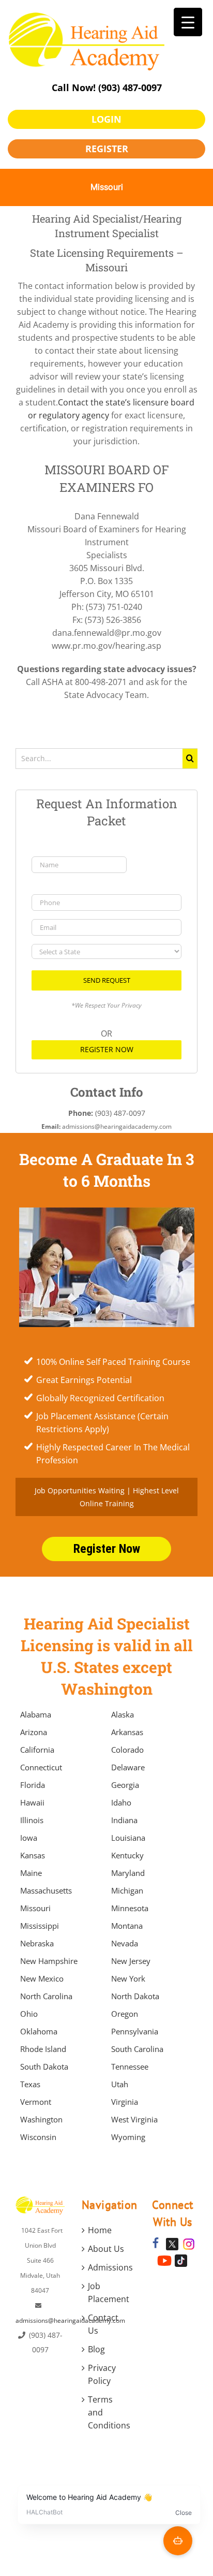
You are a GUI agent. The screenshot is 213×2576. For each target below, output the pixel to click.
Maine (31, 1873)
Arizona (34, 1732)
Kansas (33, 1855)
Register (107, 149)
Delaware (128, 1767)
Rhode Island (43, 2049)
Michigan (127, 1890)
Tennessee (130, 2066)
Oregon (125, 2014)
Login (106, 119)
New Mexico (42, 1978)
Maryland (128, 1873)
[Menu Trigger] (188, 22)
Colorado (127, 1750)
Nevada (125, 1943)
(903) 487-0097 (130, 88)
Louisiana (128, 1838)
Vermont (36, 2102)
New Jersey (131, 1961)
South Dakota (44, 2066)
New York (128, 1978)
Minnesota (130, 1908)
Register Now (107, 1049)
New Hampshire (49, 1961)
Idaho (121, 1802)
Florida (33, 1785)
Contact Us (103, 2324)
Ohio (29, 2014)
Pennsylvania (135, 2031)
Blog (96, 2349)
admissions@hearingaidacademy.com (70, 2320)
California (37, 1750)
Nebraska (37, 1943)
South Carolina (137, 2049)
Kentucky (127, 1855)
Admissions (107, 2267)
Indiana (124, 1820)
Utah (120, 2084)
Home (100, 2230)
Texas (30, 2084)
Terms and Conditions (107, 2412)
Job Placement (107, 2293)
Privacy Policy (102, 2374)
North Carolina (46, 1996)
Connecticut (41, 1767)
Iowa (29, 1838)
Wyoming (128, 2137)
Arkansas (127, 1732)
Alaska (123, 1714)
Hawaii (32, 1802)
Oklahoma (39, 2031)
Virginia (125, 2102)
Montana (127, 1926)
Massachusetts (46, 1890)
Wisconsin (38, 2137)
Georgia (125, 1785)
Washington (41, 2119)
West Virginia (134, 2119)
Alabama (36, 1714)
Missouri (35, 1908)
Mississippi (40, 1926)
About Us (106, 2249)
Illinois (32, 1820)
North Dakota (135, 1996)
